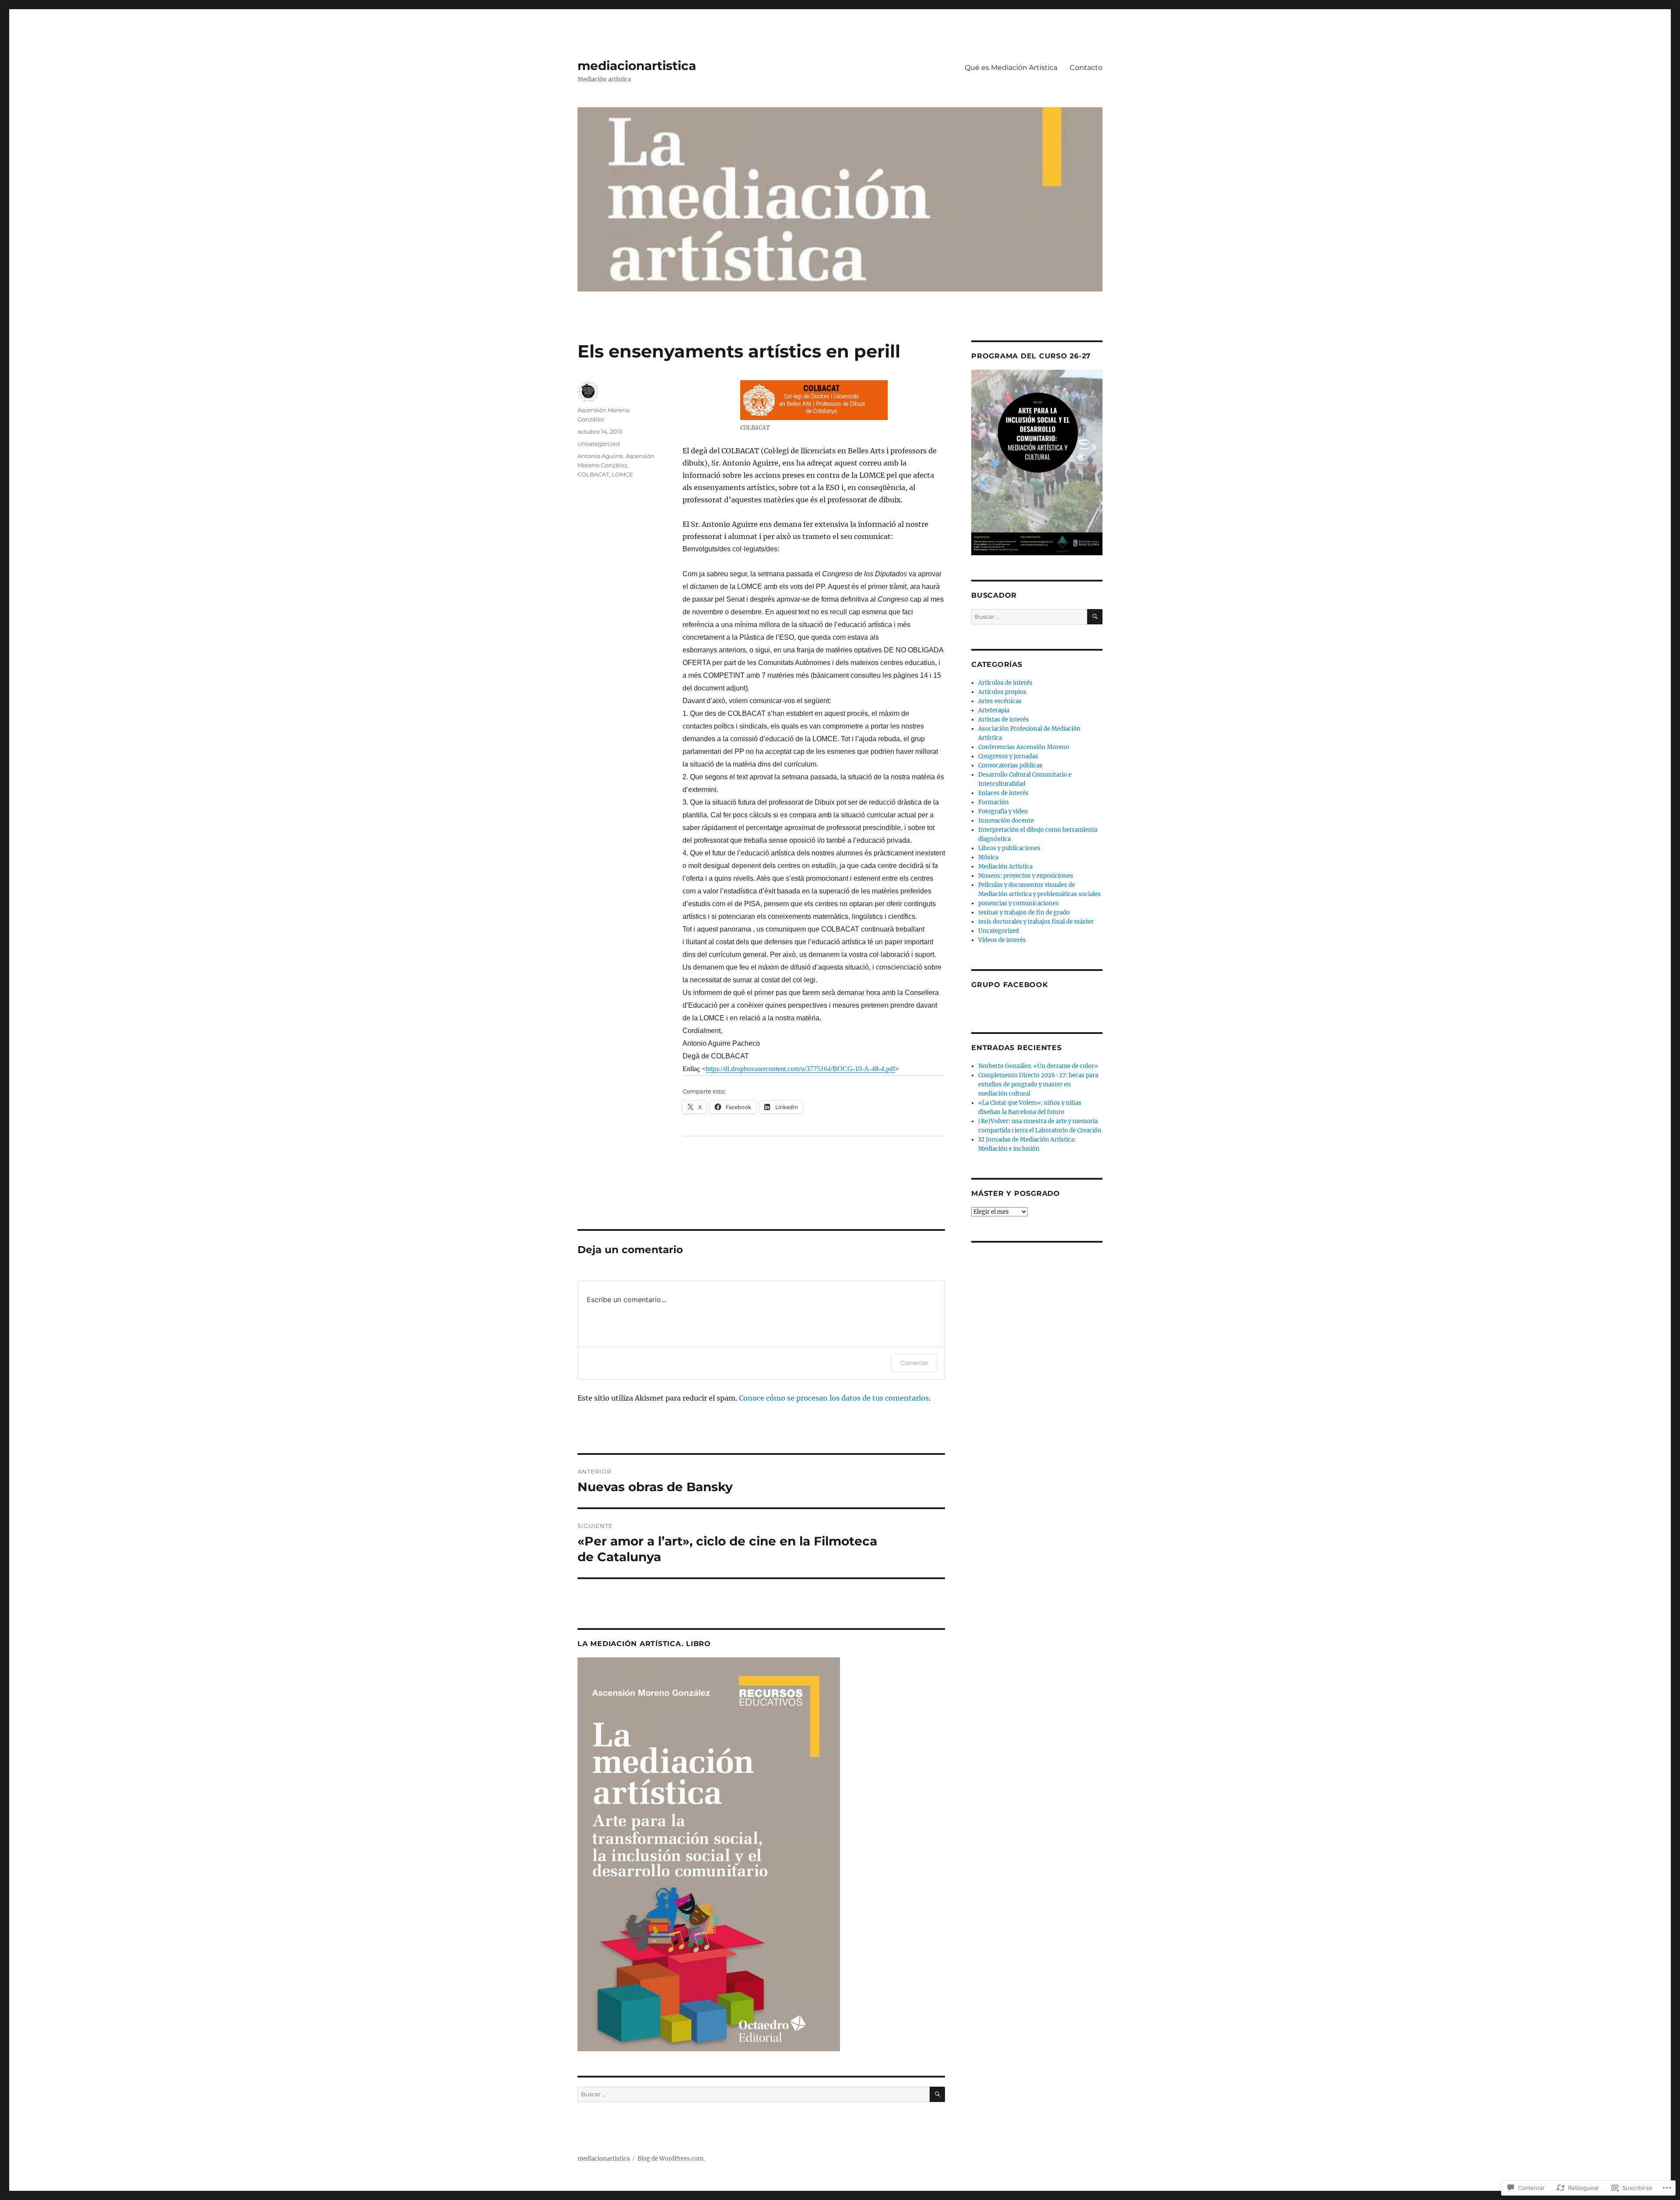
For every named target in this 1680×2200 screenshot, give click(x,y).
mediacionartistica (637, 66)
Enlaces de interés (1003, 793)
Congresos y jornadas (1008, 756)
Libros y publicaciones (1009, 848)
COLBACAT (593, 474)
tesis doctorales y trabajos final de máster (1036, 922)
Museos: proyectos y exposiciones (1026, 876)
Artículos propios (1002, 692)
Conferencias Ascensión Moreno (1024, 747)
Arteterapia (994, 710)
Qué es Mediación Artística (1011, 68)
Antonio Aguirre (600, 456)
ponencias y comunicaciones (1018, 903)
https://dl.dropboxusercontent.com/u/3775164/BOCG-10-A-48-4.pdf (800, 1069)
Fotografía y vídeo (1003, 811)
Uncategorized (599, 444)
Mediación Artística (1005, 867)
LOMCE (622, 474)
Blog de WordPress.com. (671, 2159)
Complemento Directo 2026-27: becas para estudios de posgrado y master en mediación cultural (1038, 1084)
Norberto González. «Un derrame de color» (1038, 1066)
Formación (994, 802)
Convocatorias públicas (1010, 765)
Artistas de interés (1004, 720)
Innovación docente (1006, 821)
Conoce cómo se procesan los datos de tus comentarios (834, 1398)
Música (988, 857)
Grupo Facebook (1010, 985)
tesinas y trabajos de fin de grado (1024, 913)
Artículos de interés (1005, 683)
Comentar (914, 1363)
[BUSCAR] (937, 2094)
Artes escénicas (1000, 701)
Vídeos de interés (1002, 940)
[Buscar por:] (754, 2094)
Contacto (1086, 68)
